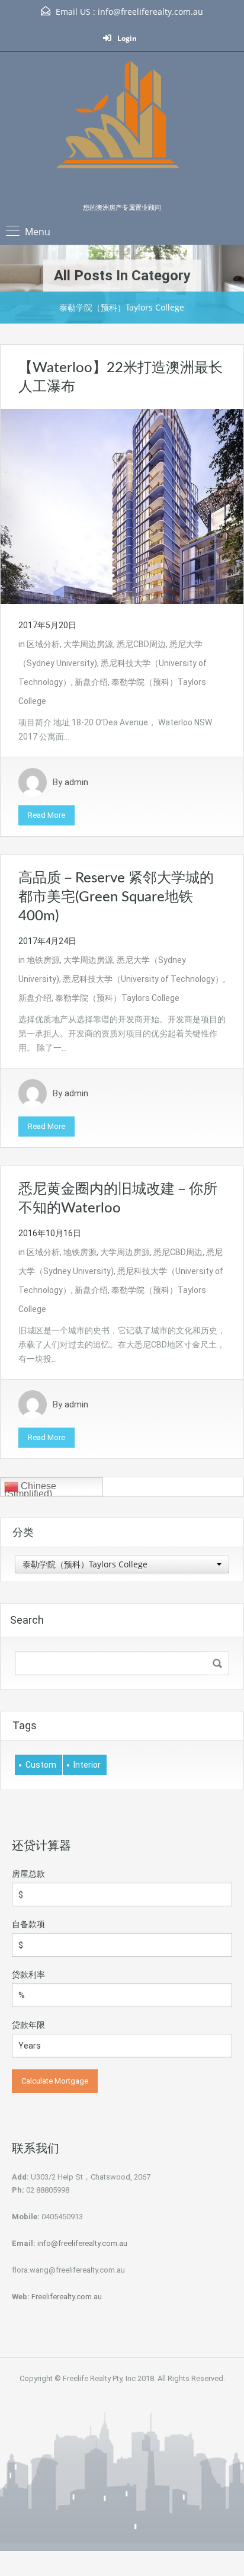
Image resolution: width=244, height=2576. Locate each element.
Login (126, 38)
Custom (41, 1765)
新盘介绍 (91, 682)
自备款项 (28, 1924)
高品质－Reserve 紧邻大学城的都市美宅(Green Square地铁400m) (116, 897)
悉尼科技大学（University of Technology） (143, 979)
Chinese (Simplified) (30, 1489)
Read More (46, 815)
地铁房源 (43, 960)
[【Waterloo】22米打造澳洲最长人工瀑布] (122, 505)
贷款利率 (28, 1975)
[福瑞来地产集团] (122, 131)
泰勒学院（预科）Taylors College (117, 998)
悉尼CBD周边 (141, 644)
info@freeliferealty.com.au (150, 12)
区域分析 (43, 644)
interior (87, 1765)
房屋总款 (28, 1874)
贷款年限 (28, 2025)
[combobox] (122, 1564)
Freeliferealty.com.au (67, 2297)
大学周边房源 (88, 644)
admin (76, 782)
